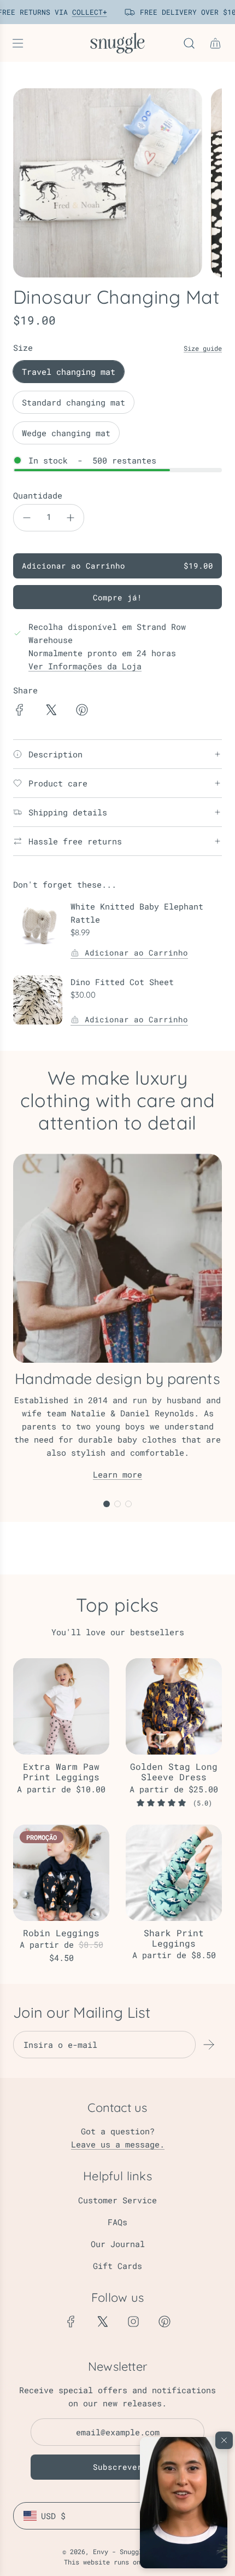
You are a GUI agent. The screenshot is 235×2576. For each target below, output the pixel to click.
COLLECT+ (85, 12)
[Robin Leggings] (61, 1873)
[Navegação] (17, 43)
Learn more (117, 1474)
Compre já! (117, 597)
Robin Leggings (61, 1933)
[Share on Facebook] (20, 711)
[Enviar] (209, 2045)
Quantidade (38, 495)
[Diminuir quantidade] (27, 518)
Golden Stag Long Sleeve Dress (174, 1772)
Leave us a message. (118, 2144)
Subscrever (117, 2467)
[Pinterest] (164, 2322)
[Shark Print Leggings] (174, 1873)
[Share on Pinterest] (82, 711)
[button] (184, 2503)
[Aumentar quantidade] (70, 518)
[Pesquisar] (189, 43)
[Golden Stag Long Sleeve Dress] (174, 1706)
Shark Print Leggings (174, 1938)
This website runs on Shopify (117, 2562)
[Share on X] (51, 711)
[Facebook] (71, 2322)
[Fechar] (224, 2440)
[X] (102, 2322)
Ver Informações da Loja (85, 666)
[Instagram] (133, 2322)
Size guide (203, 348)
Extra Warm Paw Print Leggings (61, 1772)
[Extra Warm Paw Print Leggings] (61, 1706)
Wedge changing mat (66, 433)
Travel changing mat (69, 372)
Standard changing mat (74, 402)
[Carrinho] (215, 43)
